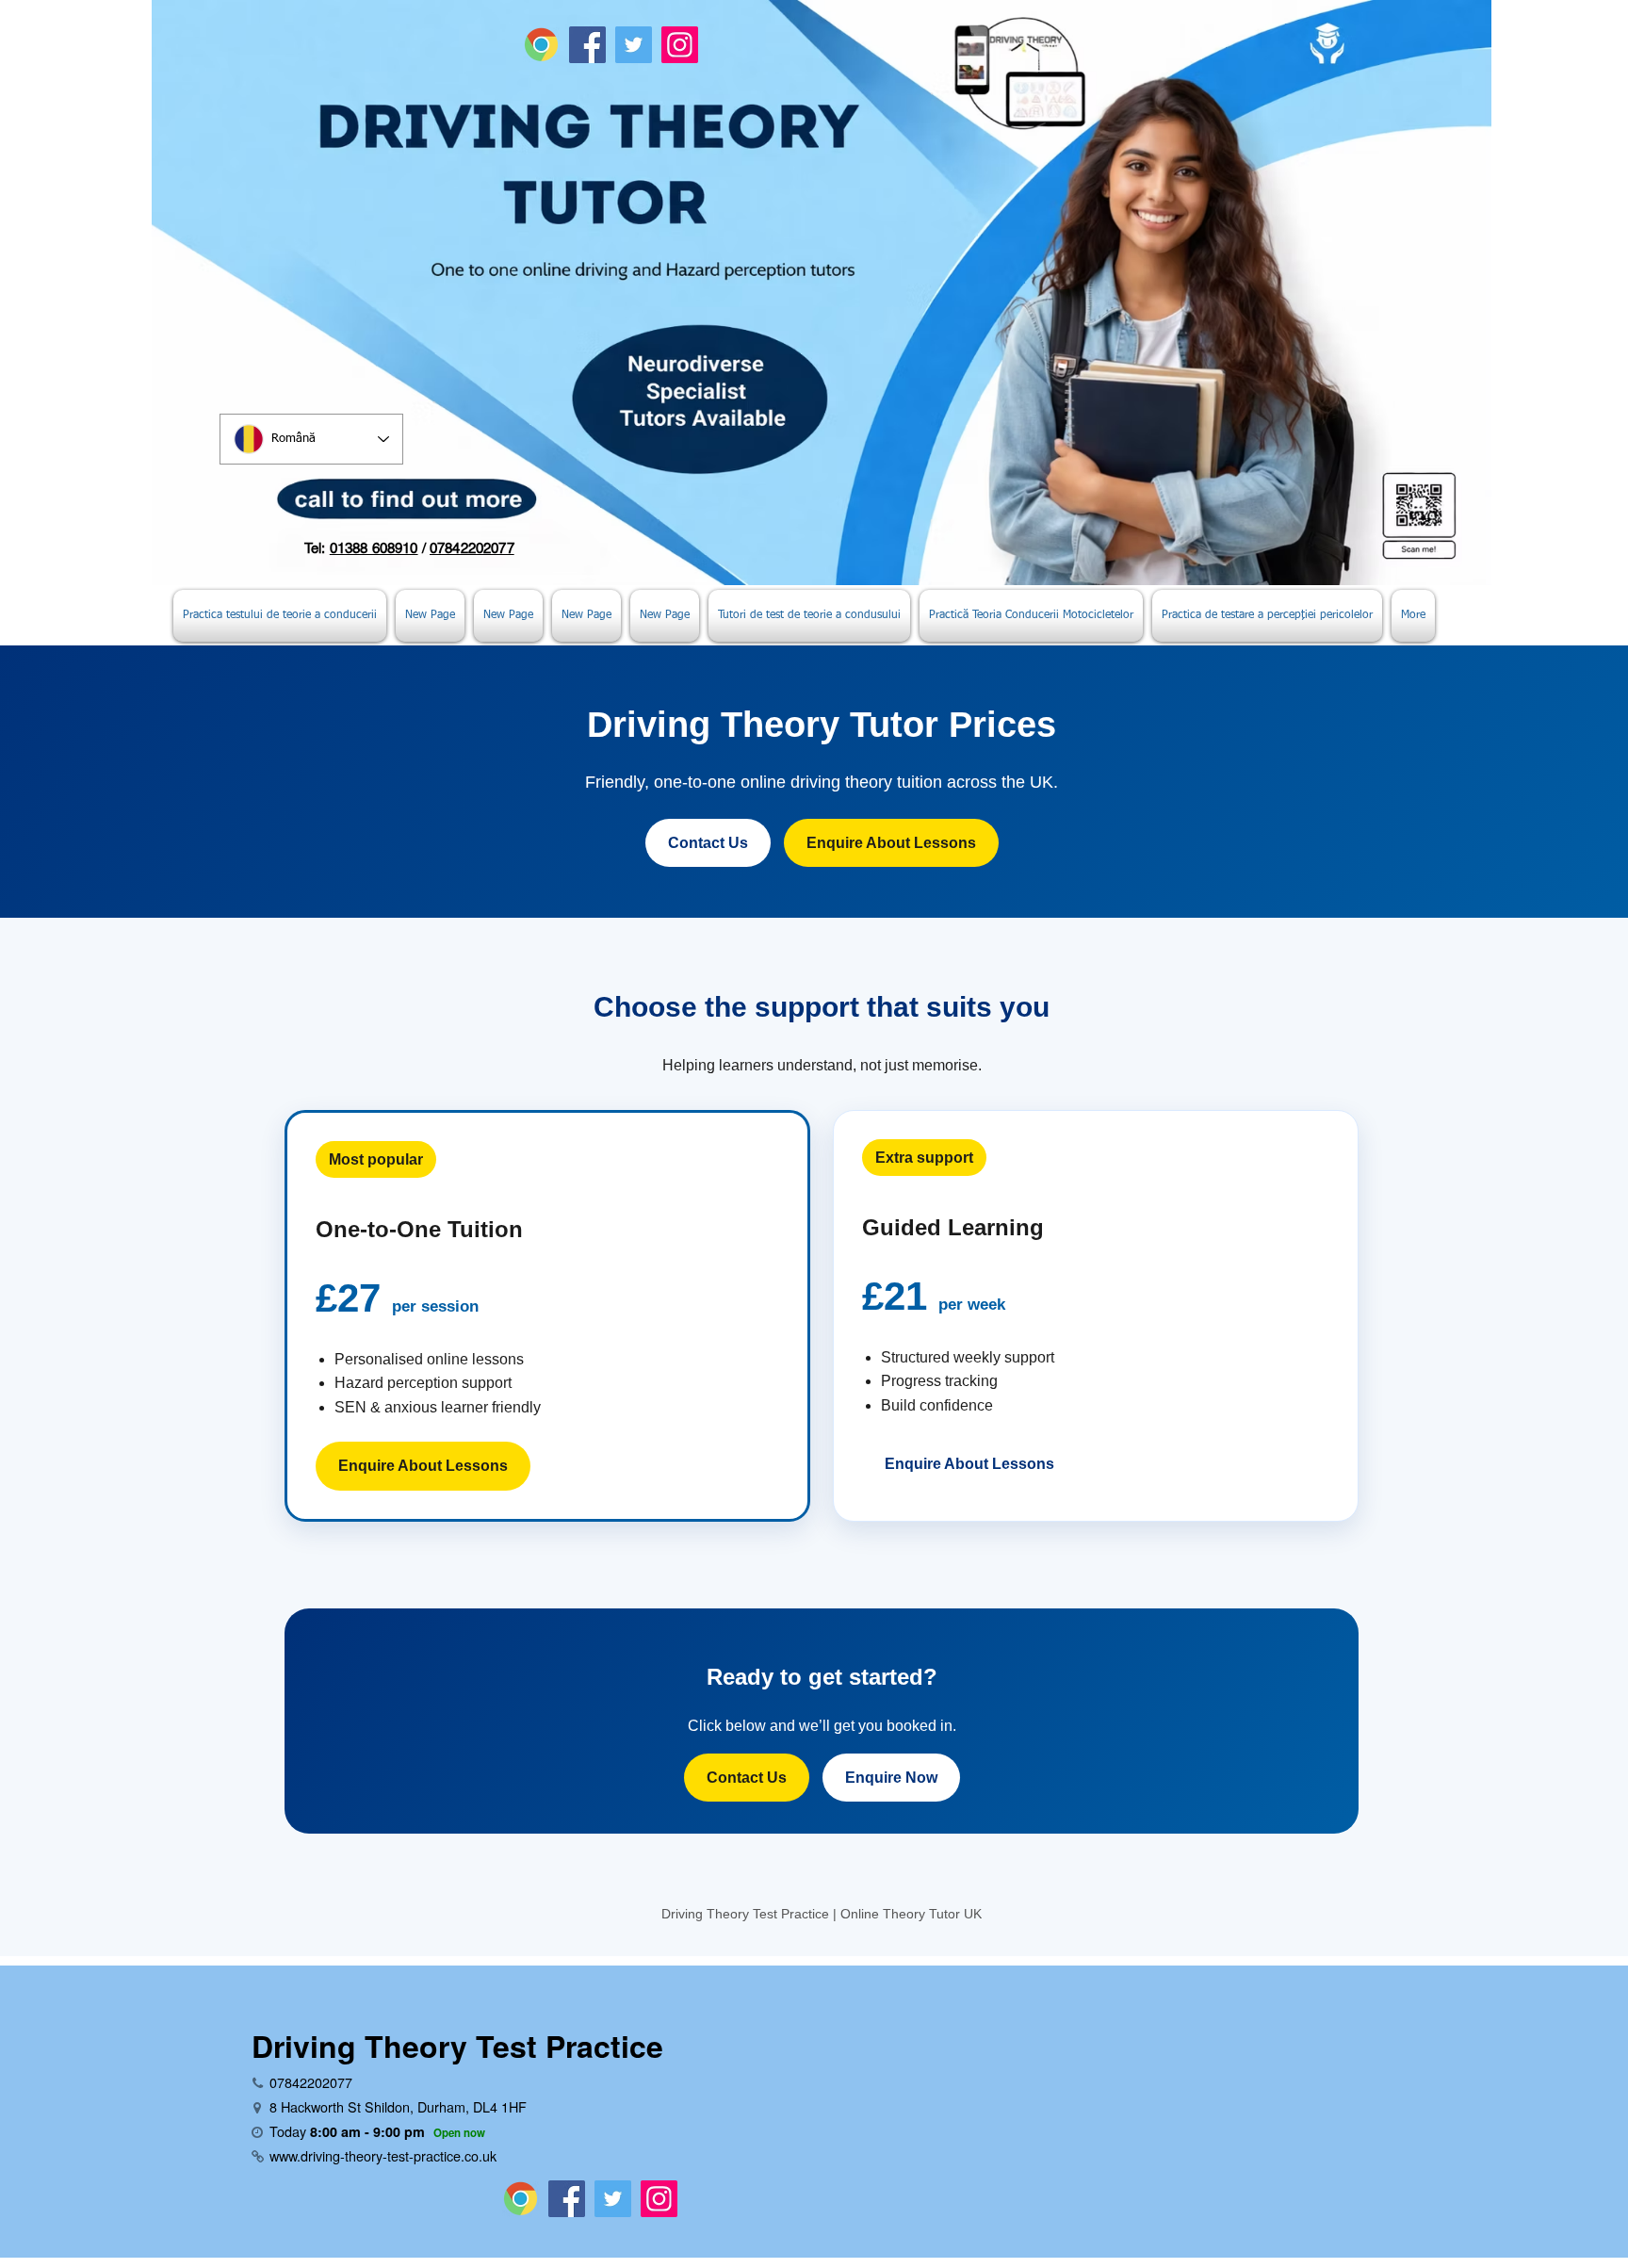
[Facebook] (587, 45)
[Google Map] (541, 45)
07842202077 (472, 548)
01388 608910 (374, 548)
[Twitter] (634, 45)
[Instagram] (680, 45)
